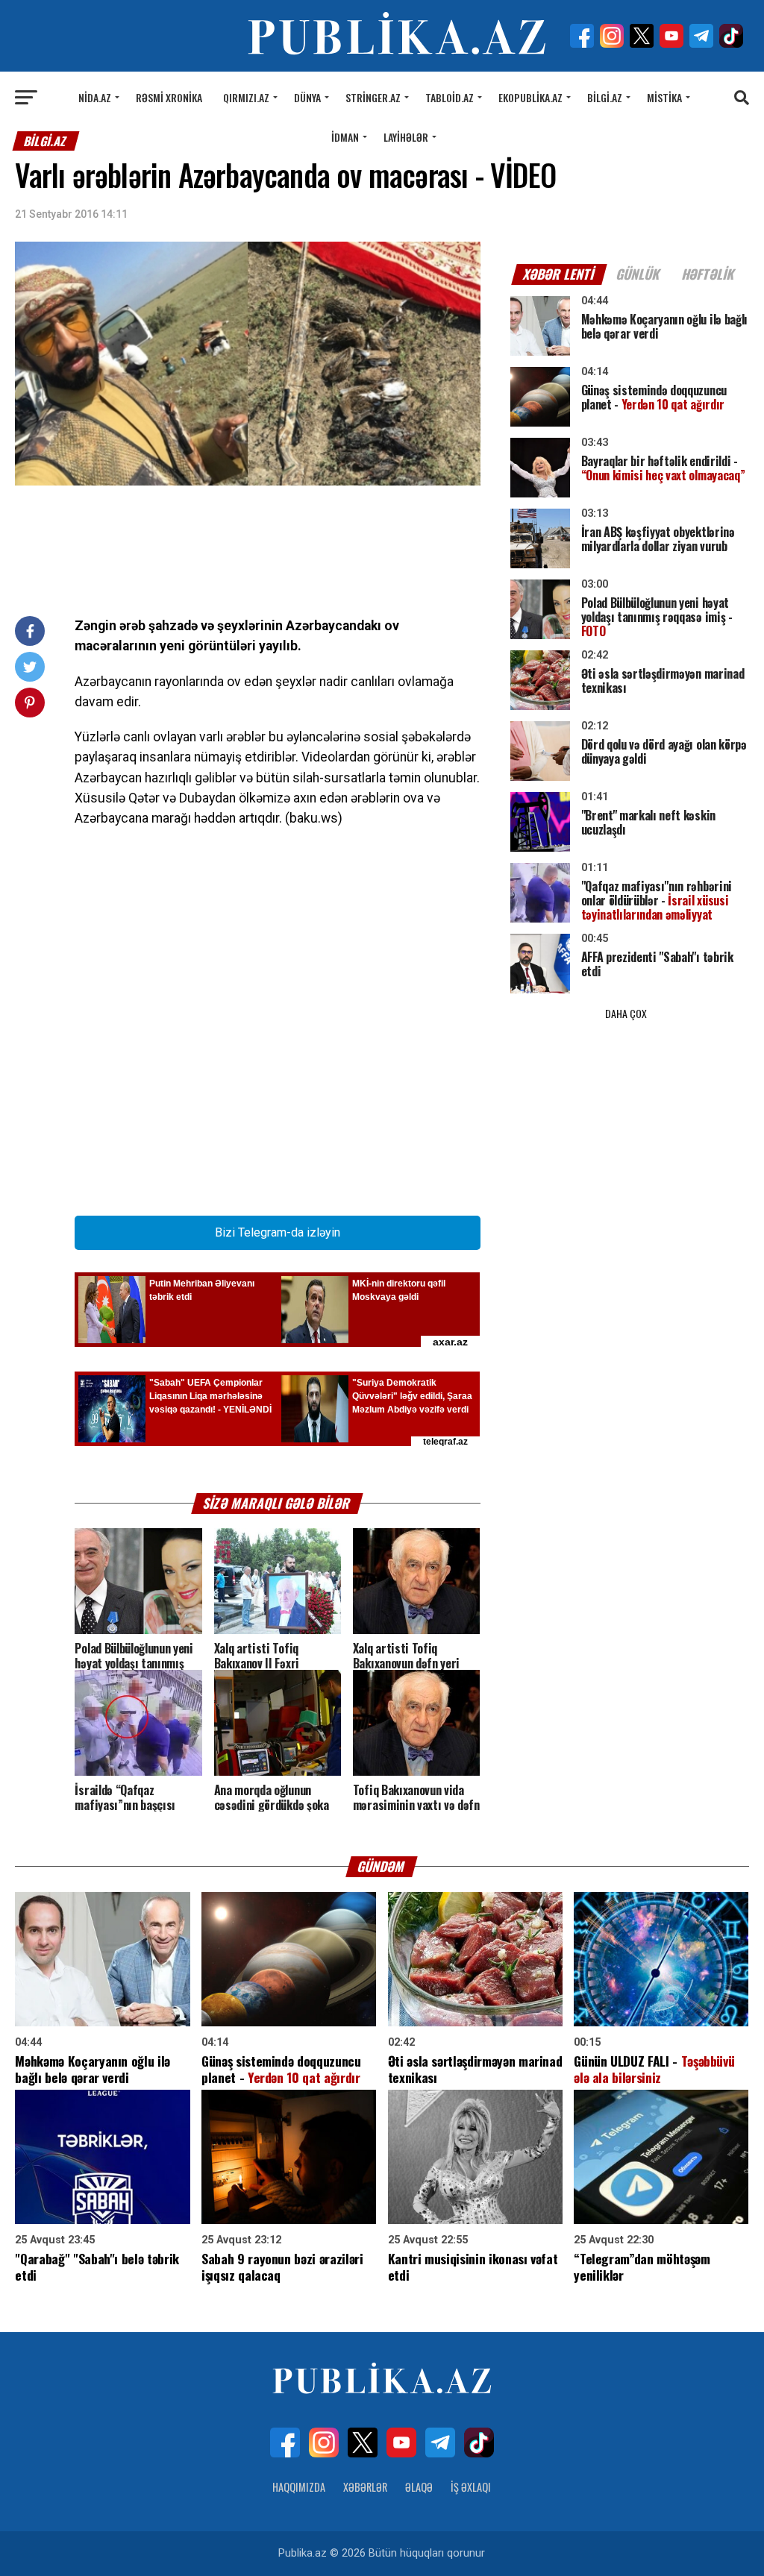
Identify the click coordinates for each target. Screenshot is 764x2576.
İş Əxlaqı (471, 2487)
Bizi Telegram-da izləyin (278, 1232)
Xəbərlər (365, 2487)
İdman (345, 137)
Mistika (664, 97)
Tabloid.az (450, 97)
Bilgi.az (605, 97)
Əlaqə (419, 2487)
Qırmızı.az (246, 97)
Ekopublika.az (530, 97)
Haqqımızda (299, 2487)
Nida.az (95, 97)
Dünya (307, 97)
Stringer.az (373, 97)
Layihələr (406, 137)
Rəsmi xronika (169, 97)
